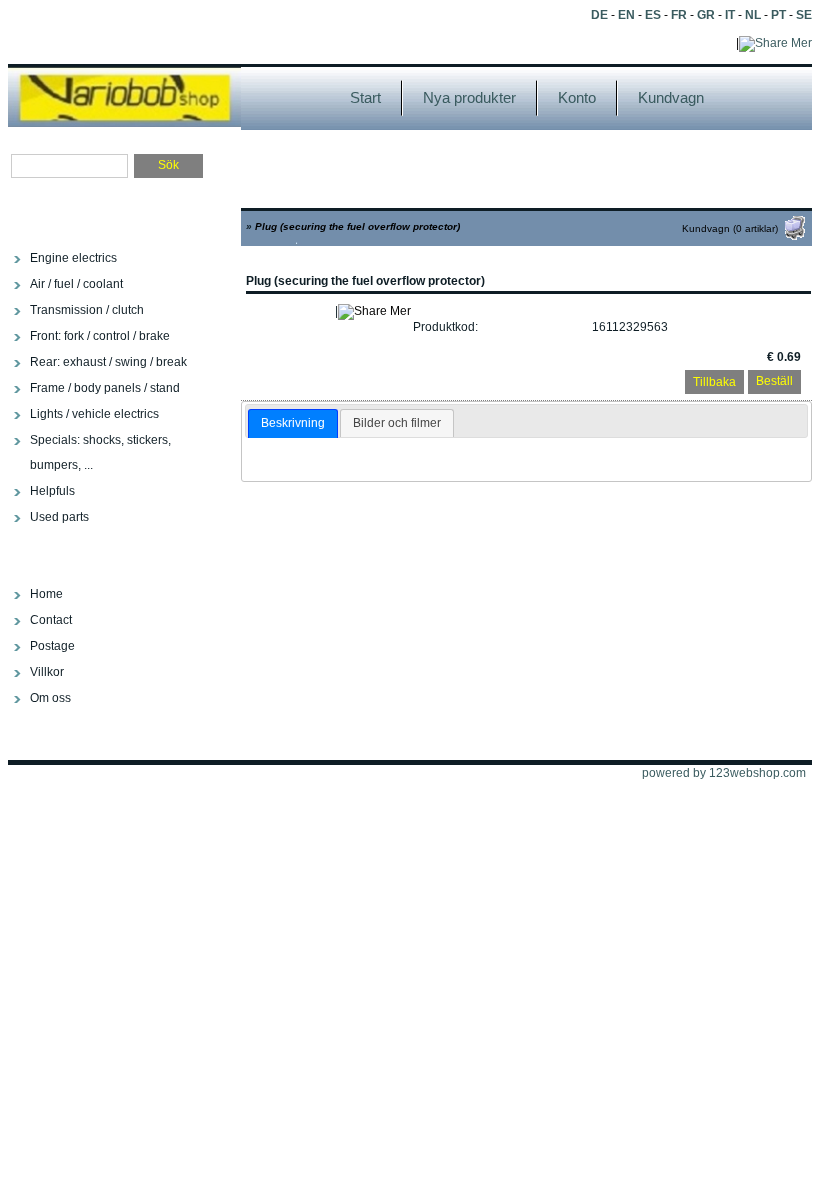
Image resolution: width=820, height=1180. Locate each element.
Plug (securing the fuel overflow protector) (357, 226)
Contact (51, 620)
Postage (52, 646)
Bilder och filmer (397, 423)
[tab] (293, 424)
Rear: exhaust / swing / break (108, 362)
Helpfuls (52, 491)
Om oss (50, 698)
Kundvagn (671, 97)
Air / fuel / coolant (76, 284)
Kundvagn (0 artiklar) (730, 228)
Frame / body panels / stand (105, 388)
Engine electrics (73, 258)
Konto (577, 97)
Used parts (59, 517)
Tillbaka (714, 382)
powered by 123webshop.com (724, 773)
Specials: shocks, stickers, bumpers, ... (100, 452)
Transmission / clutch (87, 310)
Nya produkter (469, 97)
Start (365, 97)
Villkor (47, 672)
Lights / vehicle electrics (94, 414)
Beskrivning (293, 423)
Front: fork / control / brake (100, 336)
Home (46, 594)
